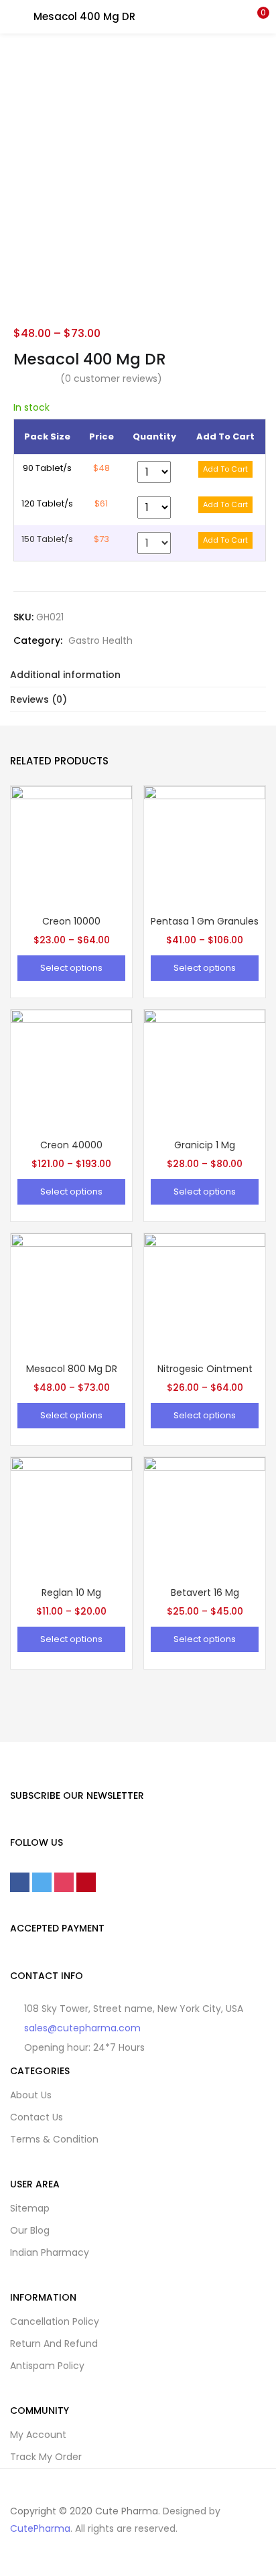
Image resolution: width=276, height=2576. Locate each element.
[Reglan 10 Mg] (71, 1517)
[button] (256, 17)
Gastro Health (100, 640)
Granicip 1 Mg (205, 1145)
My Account (38, 2435)
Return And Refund (54, 2344)
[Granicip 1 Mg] (205, 1070)
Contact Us (37, 2117)
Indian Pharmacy (50, 2252)
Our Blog (30, 2230)
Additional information (65, 675)
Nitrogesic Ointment (205, 1369)
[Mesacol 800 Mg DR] (71, 1294)
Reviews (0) (39, 699)
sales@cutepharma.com (82, 2028)
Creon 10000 (71, 921)
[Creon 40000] (71, 1070)
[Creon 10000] (71, 846)
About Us (31, 2095)
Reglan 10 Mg (71, 1592)
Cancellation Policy (55, 2321)
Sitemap (30, 2208)
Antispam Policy (47, 2366)
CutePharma (40, 2528)
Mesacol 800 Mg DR (72, 1369)
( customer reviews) (111, 379)
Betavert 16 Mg (205, 1592)
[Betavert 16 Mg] (205, 1517)
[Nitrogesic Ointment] (205, 1294)
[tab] (138, 675)
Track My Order (46, 2457)
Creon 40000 (71, 1145)
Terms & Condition (54, 2139)
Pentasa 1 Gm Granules (205, 921)
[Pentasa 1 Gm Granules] (205, 846)
